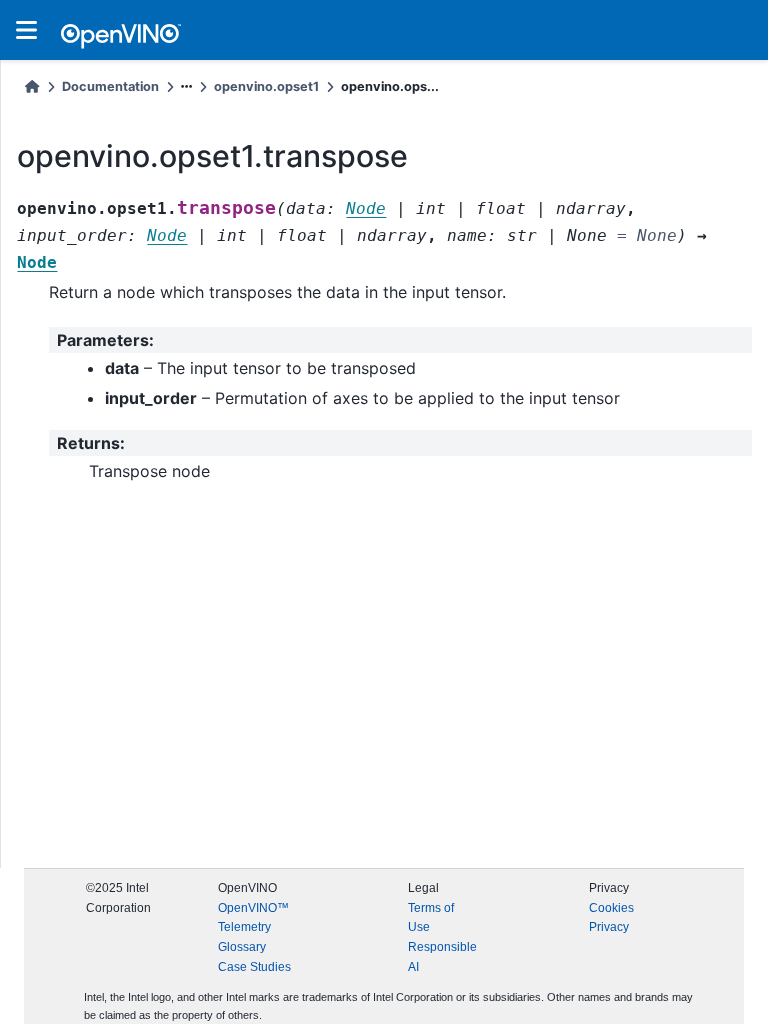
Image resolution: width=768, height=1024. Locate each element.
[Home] (32, 86)
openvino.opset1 (266, 86)
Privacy (609, 927)
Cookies (611, 908)
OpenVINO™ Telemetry (253, 918)
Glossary (242, 947)
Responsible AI (442, 957)
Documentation (110, 86)
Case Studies (254, 967)
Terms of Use (431, 918)
